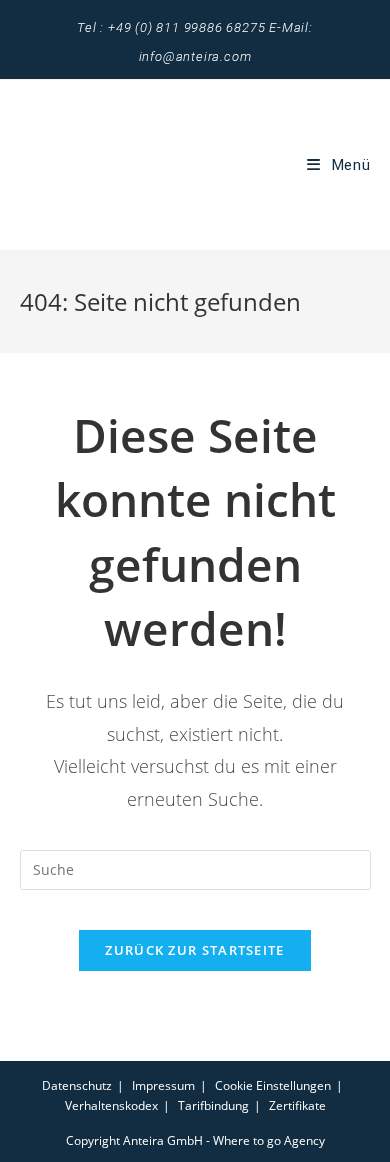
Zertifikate (297, 1105)
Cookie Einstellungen (273, 1085)
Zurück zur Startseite (194, 950)
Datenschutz (77, 1085)
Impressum (163, 1085)
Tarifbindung (213, 1105)
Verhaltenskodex (111, 1105)
